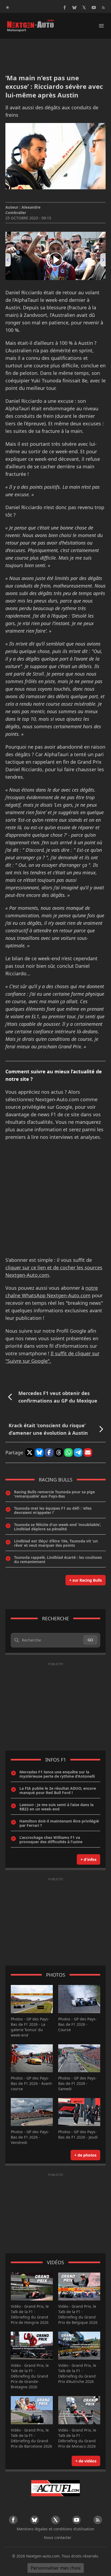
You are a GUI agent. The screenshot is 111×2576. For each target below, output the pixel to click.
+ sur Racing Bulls (86, 1580)
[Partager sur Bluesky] (39, 1452)
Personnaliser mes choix (56, 2568)
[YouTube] (94, 8)
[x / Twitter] (84, 8)
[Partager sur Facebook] (49, 1452)
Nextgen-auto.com (43, 2556)
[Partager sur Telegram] (78, 1452)
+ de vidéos (86, 2461)
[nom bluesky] (74, 8)
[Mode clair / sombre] (8, 8)
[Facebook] (65, 8)
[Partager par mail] (88, 1452)
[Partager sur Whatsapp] (68, 1452)
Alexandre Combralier (23, 210)
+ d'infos (89, 1859)
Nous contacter (58, 2537)
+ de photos (85, 2155)
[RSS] (103, 8)
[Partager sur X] (30, 1452)
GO (90, 1640)
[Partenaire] (55, 2488)
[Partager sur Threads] (59, 1452)
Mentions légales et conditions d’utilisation (55, 2529)
